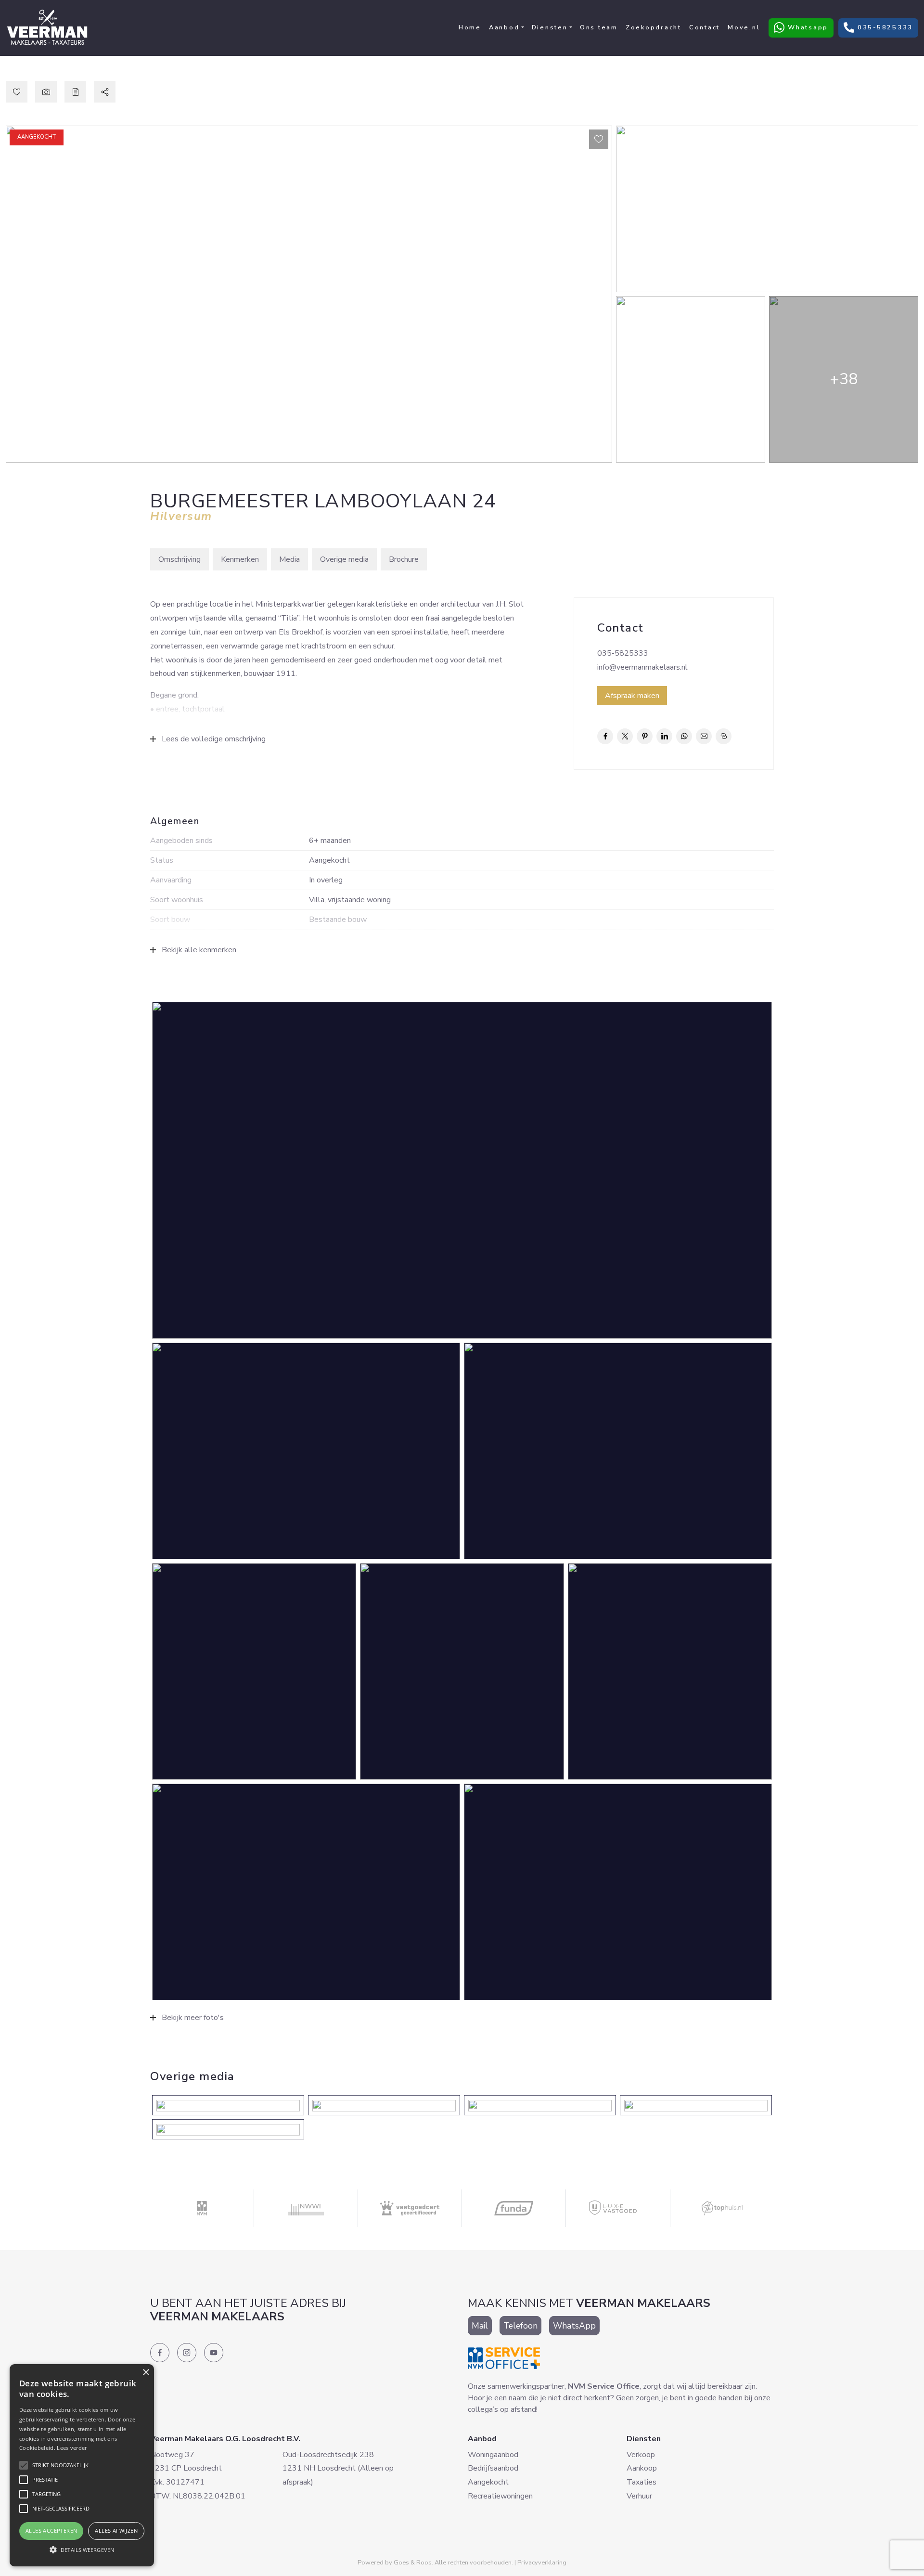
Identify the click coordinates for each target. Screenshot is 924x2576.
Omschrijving (180, 559)
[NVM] (202, 2208)
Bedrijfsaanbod (493, 2468)
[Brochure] (75, 92)
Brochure (404, 559)
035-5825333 (878, 27)
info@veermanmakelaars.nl (642, 667)
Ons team (599, 27)
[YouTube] (214, 2353)
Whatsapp (801, 27)
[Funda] (514, 2208)
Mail (480, 2326)
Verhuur (639, 2496)
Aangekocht (488, 2482)
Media (289, 559)
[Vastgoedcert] (410, 2208)
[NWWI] (306, 2208)
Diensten (550, 27)
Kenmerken (240, 559)
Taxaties (642, 2482)
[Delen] (105, 92)
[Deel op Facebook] (605, 736)
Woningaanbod (493, 2455)
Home (470, 27)
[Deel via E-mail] (704, 736)
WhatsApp (574, 2326)
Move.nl (744, 27)
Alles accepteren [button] (51, 2531)
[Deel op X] (625, 736)
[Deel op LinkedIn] (664, 736)
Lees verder (72, 2448)
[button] (82, 2550)
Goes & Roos (413, 2563)
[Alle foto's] (46, 92)
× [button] (146, 2373)
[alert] (82, 2465)
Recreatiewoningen (500, 2496)
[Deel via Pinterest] (645, 736)
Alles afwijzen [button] (116, 2531)
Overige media (344, 559)
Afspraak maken (632, 696)
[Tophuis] (722, 2208)
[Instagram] (187, 2353)
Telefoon (520, 2326)
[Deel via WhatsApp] (684, 736)
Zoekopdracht (654, 27)
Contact (705, 27)
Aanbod (504, 27)
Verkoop (641, 2455)
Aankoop (642, 2468)
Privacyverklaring (542, 2563)
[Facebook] (160, 2353)
